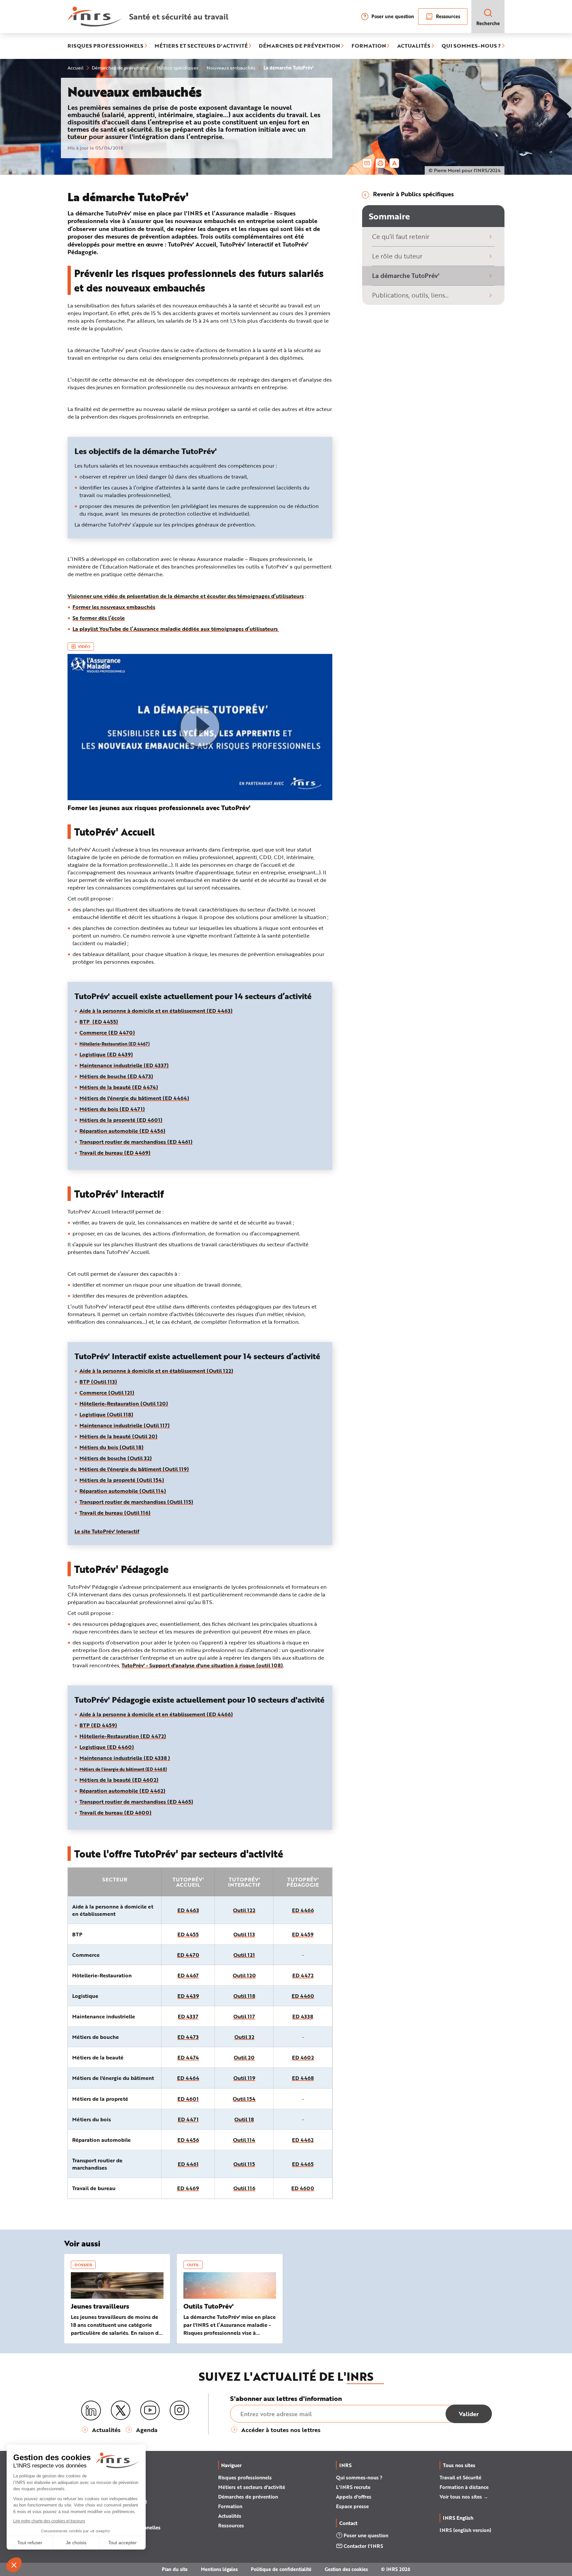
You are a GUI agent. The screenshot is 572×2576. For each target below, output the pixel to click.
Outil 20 (244, 2057)
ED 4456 (188, 2140)
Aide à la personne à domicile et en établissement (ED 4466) (156, 1714)
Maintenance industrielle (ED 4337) (124, 1065)
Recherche (488, 23)
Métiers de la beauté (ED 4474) (119, 1087)
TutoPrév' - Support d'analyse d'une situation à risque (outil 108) (202, 1665)
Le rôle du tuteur (397, 256)
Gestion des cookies (346, 2569)
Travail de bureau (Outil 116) (115, 1513)
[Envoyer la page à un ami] (367, 163)
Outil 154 (244, 2099)
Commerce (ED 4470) (107, 1032)
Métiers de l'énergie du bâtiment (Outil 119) (134, 1469)
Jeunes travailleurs (100, 2306)
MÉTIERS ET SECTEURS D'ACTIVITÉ (201, 46)
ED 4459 (303, 1934)
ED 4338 (303, 2016)
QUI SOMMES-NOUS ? (471, 46)
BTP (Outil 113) (98, 1381)
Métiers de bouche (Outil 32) (116, 1458)
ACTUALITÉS (414, 46)
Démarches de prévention (248, 2497)
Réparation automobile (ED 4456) (122, 1131)
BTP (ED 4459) (98, 1725)
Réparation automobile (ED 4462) (122, 1791)
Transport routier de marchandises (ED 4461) (136, 1142)
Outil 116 (244, 2188)
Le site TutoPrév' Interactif (107, 1531)
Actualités (230, 2516)
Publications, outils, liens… (410, 295)
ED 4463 (188, 1910)
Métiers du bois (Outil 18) (112, 1447)
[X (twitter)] (120, 2411)
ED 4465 (303, 2164)
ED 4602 (303, 2057)
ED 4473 (188, 2037)
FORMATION (369, 46)
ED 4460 (303, 1996)
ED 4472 (303, 1975)
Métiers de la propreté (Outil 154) (122, 1480)
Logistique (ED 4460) (107, 1747)
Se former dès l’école (99, 618)
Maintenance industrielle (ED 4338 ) (125, 1758)
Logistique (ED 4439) (106, 1054)
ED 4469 (188, 2188)
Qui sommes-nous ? (359, 2477)
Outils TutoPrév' (209, 2306)
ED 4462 (303, 2140)
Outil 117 (244, 2016)
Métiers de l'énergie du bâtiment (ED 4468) (123, 1769)
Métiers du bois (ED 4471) (112, 1109)
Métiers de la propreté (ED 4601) (121, 1120)
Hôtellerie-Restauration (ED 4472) (123, 1736)
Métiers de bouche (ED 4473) (116, 1076)
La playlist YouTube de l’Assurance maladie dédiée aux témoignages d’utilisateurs (176, 629)
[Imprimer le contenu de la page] (381, 163)
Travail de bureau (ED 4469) (115, 1152)
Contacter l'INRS (363, 2546)
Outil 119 (244, 2078)
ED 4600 (303, 2188)
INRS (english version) (465, 2530)
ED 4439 (188, 1996)
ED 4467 (188, 1975)
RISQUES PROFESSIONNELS (105, 46)
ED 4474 (188, 2057)
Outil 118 (244, 1996)
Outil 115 (244, 2164)
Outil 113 (244, 1934)
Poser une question (393, 16)
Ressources (448, 16)
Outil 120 (244, 1975)
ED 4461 (188, 2164)
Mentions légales (219, 2569)
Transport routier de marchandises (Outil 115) (136, 1502)
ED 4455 (188, 1934)
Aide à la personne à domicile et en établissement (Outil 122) (156, 1371)
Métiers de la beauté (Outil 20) (119, 1436)
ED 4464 (188, 2078)
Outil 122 (244, 1910)
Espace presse (352, 2506)
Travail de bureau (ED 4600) (116, 1812)
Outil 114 (244, 2140)
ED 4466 (303, 1910)
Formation (230, 2506)
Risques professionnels (245, 2477)
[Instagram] (179, 2411)
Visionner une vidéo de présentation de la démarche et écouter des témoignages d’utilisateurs (186, 596)
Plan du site (175, 2569)
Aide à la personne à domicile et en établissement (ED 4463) (156, 1011)
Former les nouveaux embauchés (114, 607)
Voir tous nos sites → (464, 2497)
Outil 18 (244, 2119)
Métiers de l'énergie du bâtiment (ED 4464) (134, 1098)
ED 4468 (303, 2078)
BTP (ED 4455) (99, 1021)
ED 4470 (188, 1955)
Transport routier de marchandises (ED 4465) (136, 1801)
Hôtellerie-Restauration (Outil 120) (124, 1403)
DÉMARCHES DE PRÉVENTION (299, 46)
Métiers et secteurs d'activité (252, 2487)
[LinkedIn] (91, 2411)
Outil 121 (244, 1955)
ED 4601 (188, 2099)
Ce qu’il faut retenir (401, 236)
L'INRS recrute (353, 2487)
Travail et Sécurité (460, 2477)
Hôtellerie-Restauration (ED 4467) (115, 1044)
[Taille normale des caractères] (394, 163)
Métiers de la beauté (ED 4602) (119, 1780)
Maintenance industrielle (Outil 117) (125, 1425)
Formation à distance (464, 2487)
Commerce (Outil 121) (107, 1392)
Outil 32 (244, 2037)
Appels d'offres (354, 2497)
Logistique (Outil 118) (106, 1414)
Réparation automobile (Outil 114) (123, 1491)
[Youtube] (150, 2411)
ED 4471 (188, 2119)
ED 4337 (188, 2016)
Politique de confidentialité (281, 2569)
